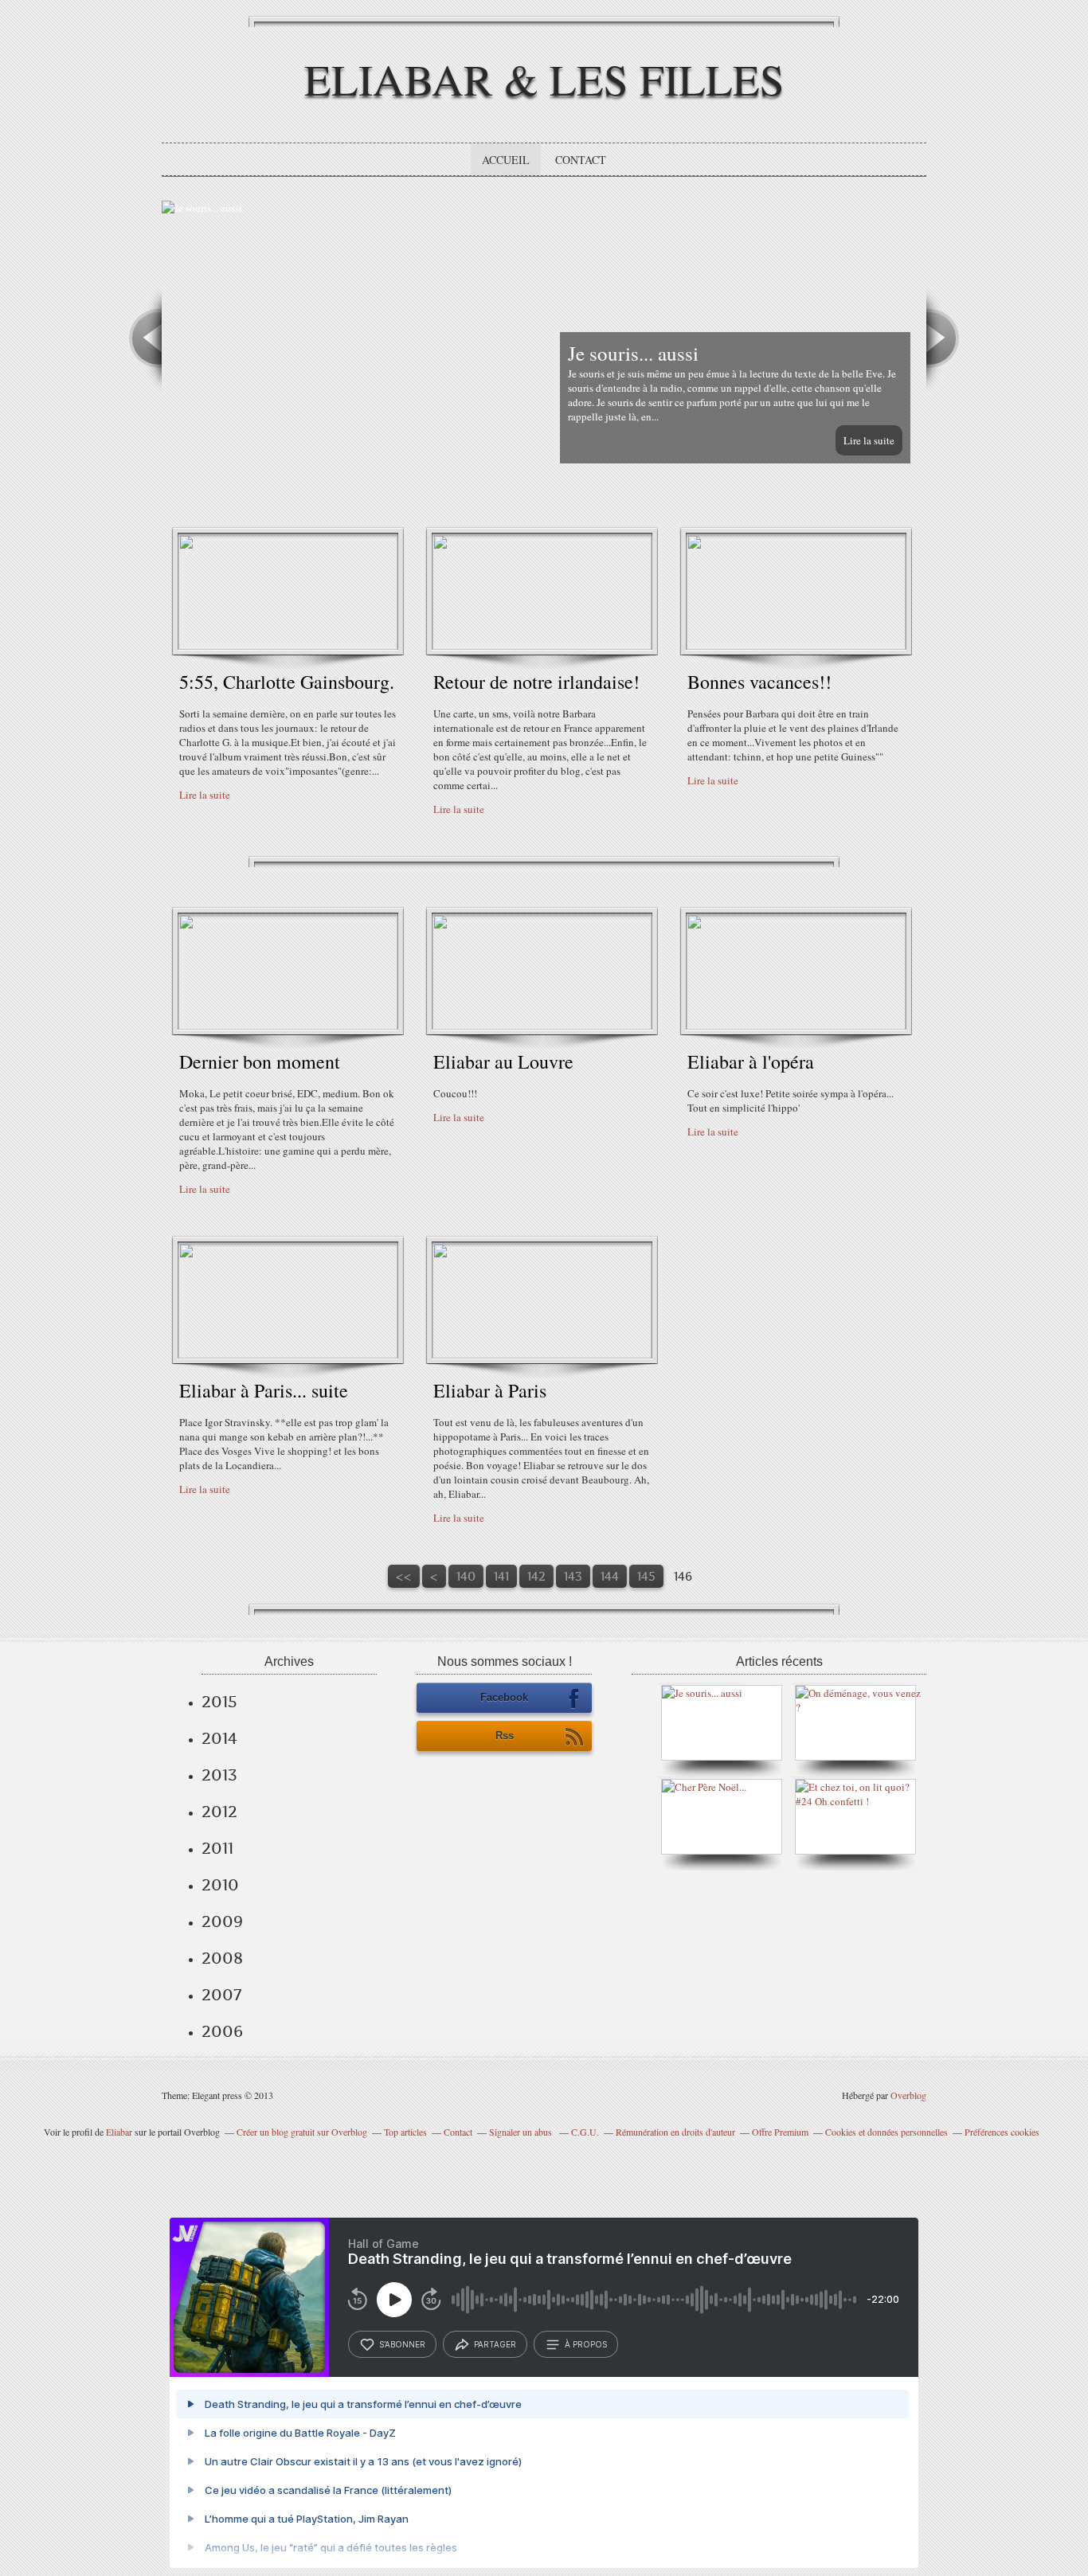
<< (404, 1576)
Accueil (506, 160)
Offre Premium (780, 2132)
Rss (505, 1736)
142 (536, 1576)
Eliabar (119, 2132)
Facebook (504, 1697)
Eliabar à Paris (490, 1390)
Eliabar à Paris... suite (264, 1390)
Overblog (908, 2095)
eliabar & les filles (544, 78)
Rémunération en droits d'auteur (675, 2132)
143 (573, 1576)
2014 (219, 1738)
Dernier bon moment (260, 1061)
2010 (220, 1885)
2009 (222, 1921)
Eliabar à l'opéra (751, 1061)
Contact (581, 160)
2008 (222, 1958)
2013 (219, 1775)
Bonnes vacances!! (759, 682)
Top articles (405, 2132)
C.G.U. (585, 2132)
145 (646, 1576)
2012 (219, 1812)
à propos (586, 2344)
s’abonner (402, 2344)
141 (501, 1576)
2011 (217, 1848)
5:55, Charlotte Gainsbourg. (287, 682)
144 (610, 1576)
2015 (219, 1702)
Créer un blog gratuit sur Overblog (302, 2132)
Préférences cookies (1002, 2132)
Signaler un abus (522, 2132)
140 (466, 1576)
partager (495, 2344)
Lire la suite (869, 440)
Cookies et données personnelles (886, 2132)
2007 (221, 1995)
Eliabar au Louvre (503, 1061)
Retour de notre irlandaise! (536, 682)
